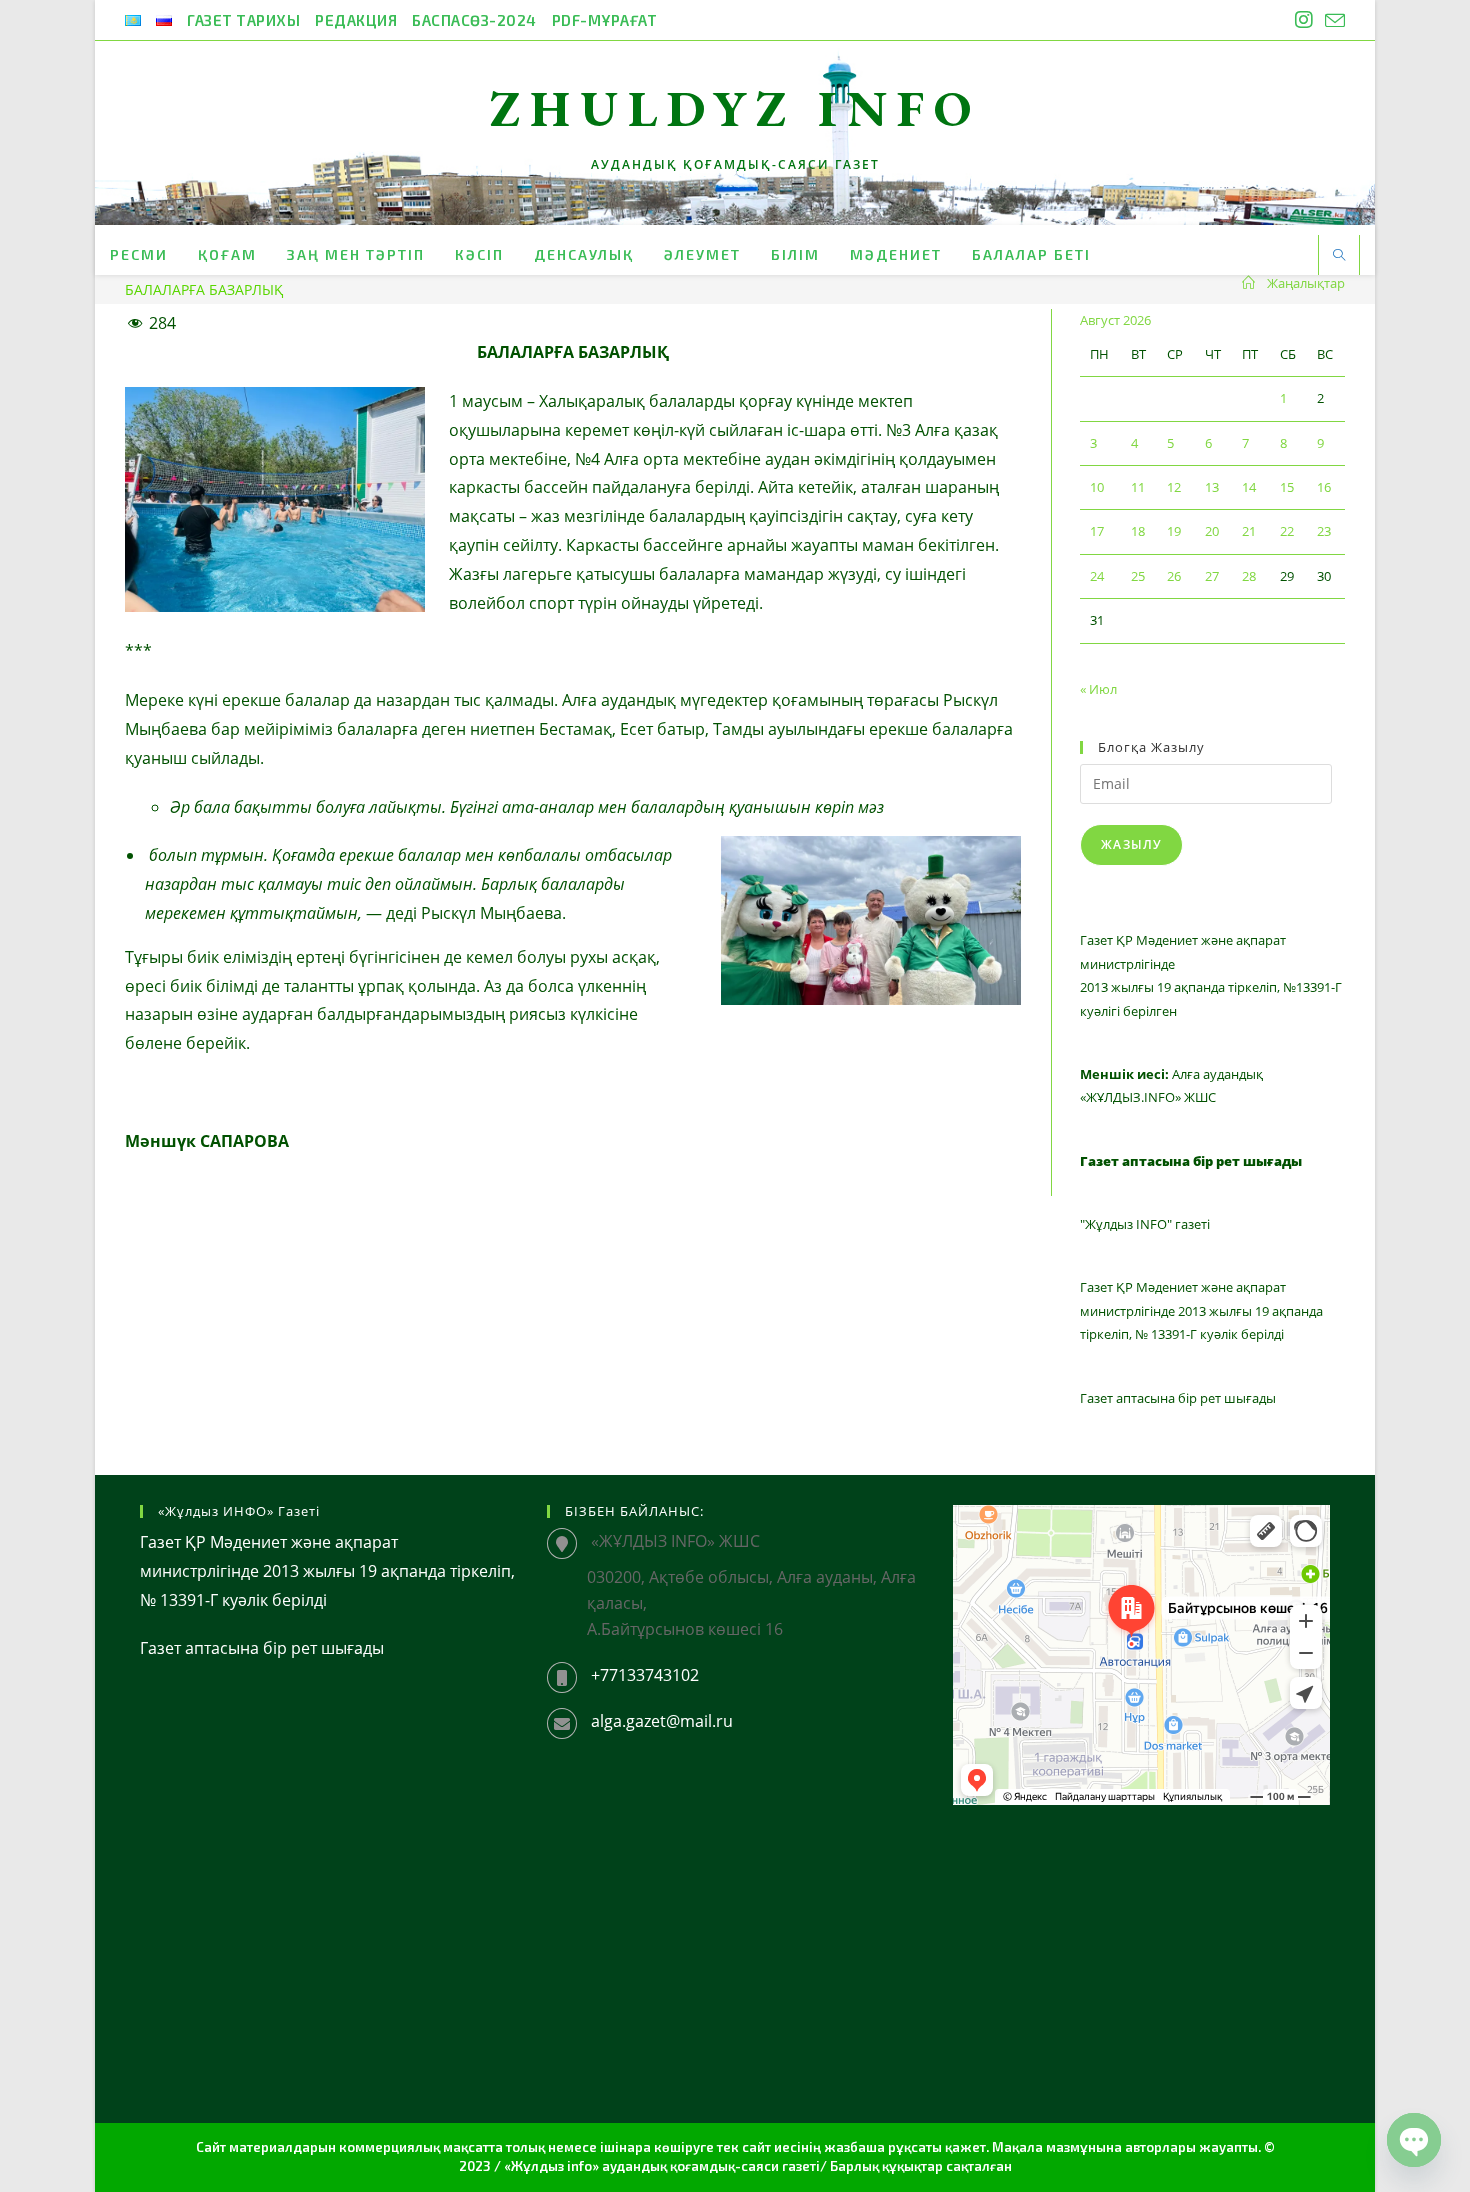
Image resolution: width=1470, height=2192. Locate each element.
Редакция (356, 20)
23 (1324, 531)
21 (1249, 531)
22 (1287, 531)
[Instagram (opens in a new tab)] (1304, 20)
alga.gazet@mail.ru (662, 1721)
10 (1097, 487)
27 (1212, 576)
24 (1097, 576)
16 (1324, 487)
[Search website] (1339, 256)
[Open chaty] (1414, 2140)
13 (1212, 487)
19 (1174, 531)
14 (1249, 487)
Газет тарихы (243, 20)
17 (1097, 531)
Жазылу (1131, 844)
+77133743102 (645, 1675)
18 (1138, 531)
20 (1212, 531)
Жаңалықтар (1306, 283)
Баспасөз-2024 (474, 20)
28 (1249, 576)
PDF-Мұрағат (605, 20)
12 (1174, 487)
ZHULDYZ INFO (735, 108)
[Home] (1248, 283)
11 (1138, 487)
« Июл (1098, 689)
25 (1138, 576)
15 (1287, 487)
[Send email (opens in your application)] (1332, 21)
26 (1174, 576)
